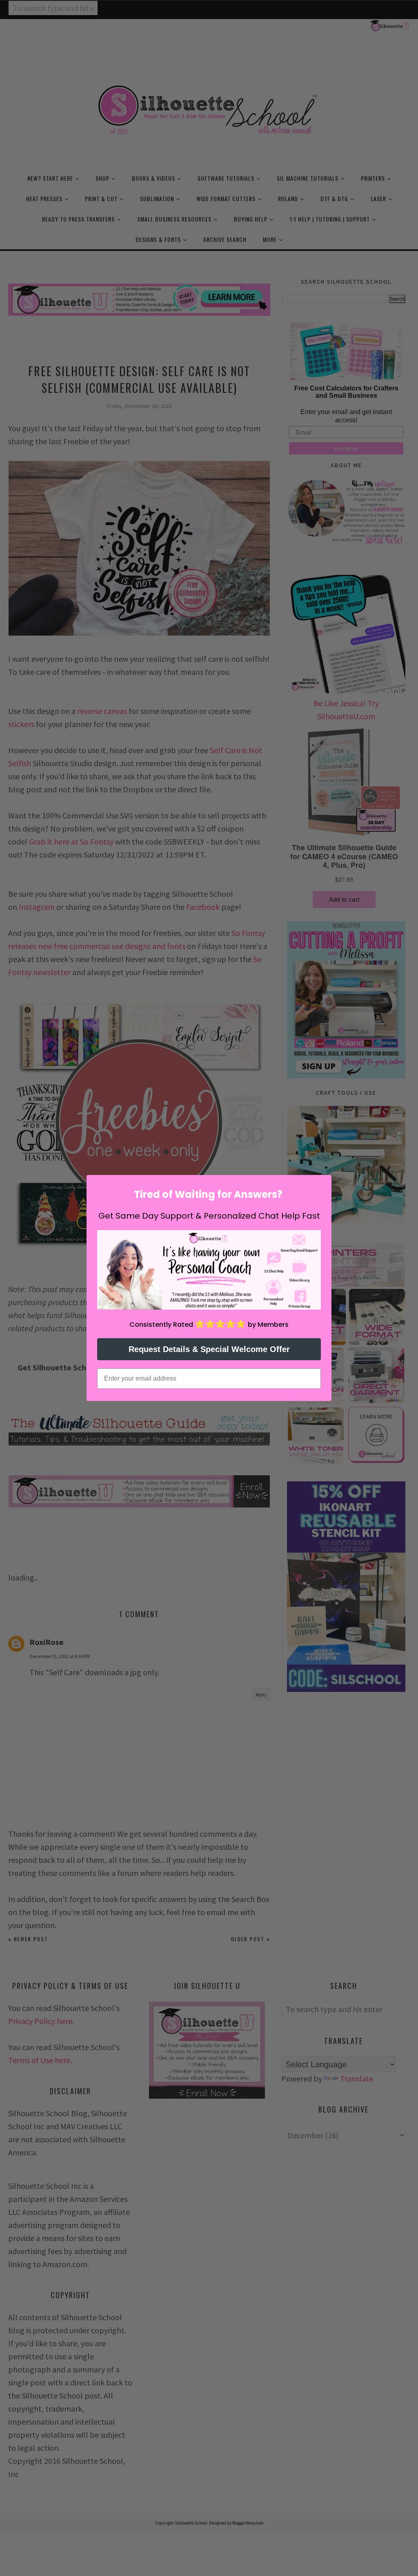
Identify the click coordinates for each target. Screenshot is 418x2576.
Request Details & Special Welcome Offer (209, 1349)
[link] (209, 1270)
